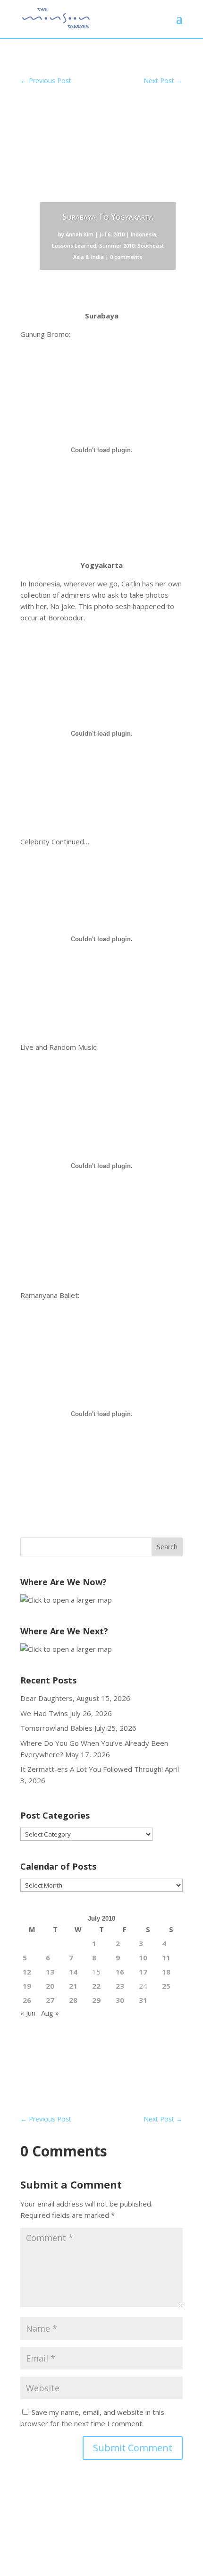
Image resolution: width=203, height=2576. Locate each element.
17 (143, 1972)
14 (73, 1972)
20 (50, 1986)
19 (27, 1986)
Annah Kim (80, 234)
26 (27, 2000)
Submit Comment (133, 2448)
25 (166, 1986)
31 (143, 2000)
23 (120, 1986)
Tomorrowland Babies (56, 1728)
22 (96, 1986)
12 (27, 1972)
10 (143, 1958)
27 (50, 2000)
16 (120, 1972)
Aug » (50, 2013)
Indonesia (144, 234)
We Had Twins (44, 1713)
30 (120, 2000)
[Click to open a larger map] (66, 1600)
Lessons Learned (74, 245)
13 (50, 1972)
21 (73, 1986)
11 (166, 1958)
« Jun (28, 2013)
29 (96, 2000)
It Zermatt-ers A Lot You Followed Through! (92, 1769)
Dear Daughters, (47, 1698)
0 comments (126, 257)
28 (73, 2000)
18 (166, 1972)
